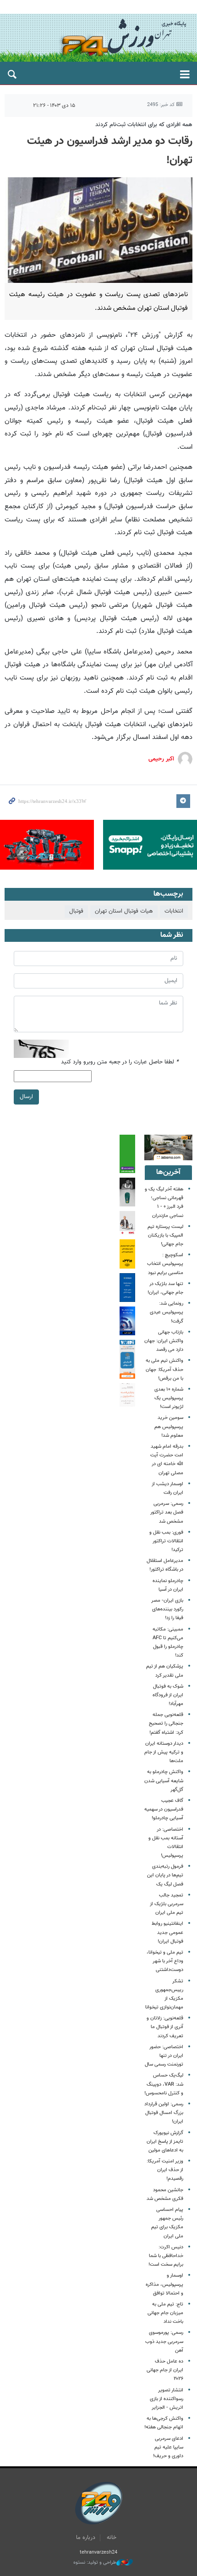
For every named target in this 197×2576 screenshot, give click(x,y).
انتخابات (174, 911)
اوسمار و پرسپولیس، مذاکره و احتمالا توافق (164, 2284)
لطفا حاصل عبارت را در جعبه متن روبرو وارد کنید (120, 1062)
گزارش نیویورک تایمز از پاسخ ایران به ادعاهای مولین (165, 2142)
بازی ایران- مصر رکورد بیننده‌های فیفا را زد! (167, 1609)
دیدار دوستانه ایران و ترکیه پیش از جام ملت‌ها (164, 1752)
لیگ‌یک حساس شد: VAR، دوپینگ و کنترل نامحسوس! (164, 2084)
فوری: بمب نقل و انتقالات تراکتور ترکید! (166, 1541)
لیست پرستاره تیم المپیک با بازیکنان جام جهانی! (165, 1235)
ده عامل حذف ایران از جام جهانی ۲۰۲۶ (165, 2370)
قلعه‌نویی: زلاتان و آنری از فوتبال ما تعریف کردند (165, 2027)
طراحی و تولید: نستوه (95, 2563)
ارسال (26, 1097)
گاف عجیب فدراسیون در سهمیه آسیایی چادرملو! (164, 1809)
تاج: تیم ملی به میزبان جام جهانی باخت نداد (165, 2313)
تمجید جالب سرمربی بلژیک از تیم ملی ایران (167, 1904)
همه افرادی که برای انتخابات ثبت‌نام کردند (144, 125)
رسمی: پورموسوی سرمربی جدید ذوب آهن (164, 2341)
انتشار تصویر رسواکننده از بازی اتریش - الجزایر (167, 2399)
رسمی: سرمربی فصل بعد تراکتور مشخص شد (167, 1512)
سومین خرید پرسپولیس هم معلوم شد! (169, 1426)
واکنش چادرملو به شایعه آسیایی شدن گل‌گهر (164, 1781)
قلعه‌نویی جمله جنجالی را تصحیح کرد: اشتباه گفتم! (166, 1724)
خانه (112, 2538)
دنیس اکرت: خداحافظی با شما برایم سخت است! (166, 2256)
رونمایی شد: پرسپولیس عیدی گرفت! (167, 1312)
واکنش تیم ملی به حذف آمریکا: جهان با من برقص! (164, 1369)
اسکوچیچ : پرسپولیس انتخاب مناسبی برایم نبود (165, 1264)
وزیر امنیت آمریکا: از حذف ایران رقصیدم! (165, 2170)
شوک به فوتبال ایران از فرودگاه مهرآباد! (168, 1695)
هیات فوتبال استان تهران (124, 911)
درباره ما (86, 2538)
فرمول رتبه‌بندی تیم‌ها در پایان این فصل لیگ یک (165, 1875)
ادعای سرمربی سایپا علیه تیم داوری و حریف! (168, 2447)
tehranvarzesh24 (98, 38)
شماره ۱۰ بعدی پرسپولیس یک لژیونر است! (169, 1398)
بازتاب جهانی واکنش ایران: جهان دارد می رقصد (164, 1341)
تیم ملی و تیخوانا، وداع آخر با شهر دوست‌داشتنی (165, 1961)
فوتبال (76, 911)
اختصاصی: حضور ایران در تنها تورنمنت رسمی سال (164, 2056)
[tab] (168, 1173)
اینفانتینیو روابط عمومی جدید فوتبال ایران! (167, 1932)
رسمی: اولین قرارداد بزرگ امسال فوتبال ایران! (164, 2113)
